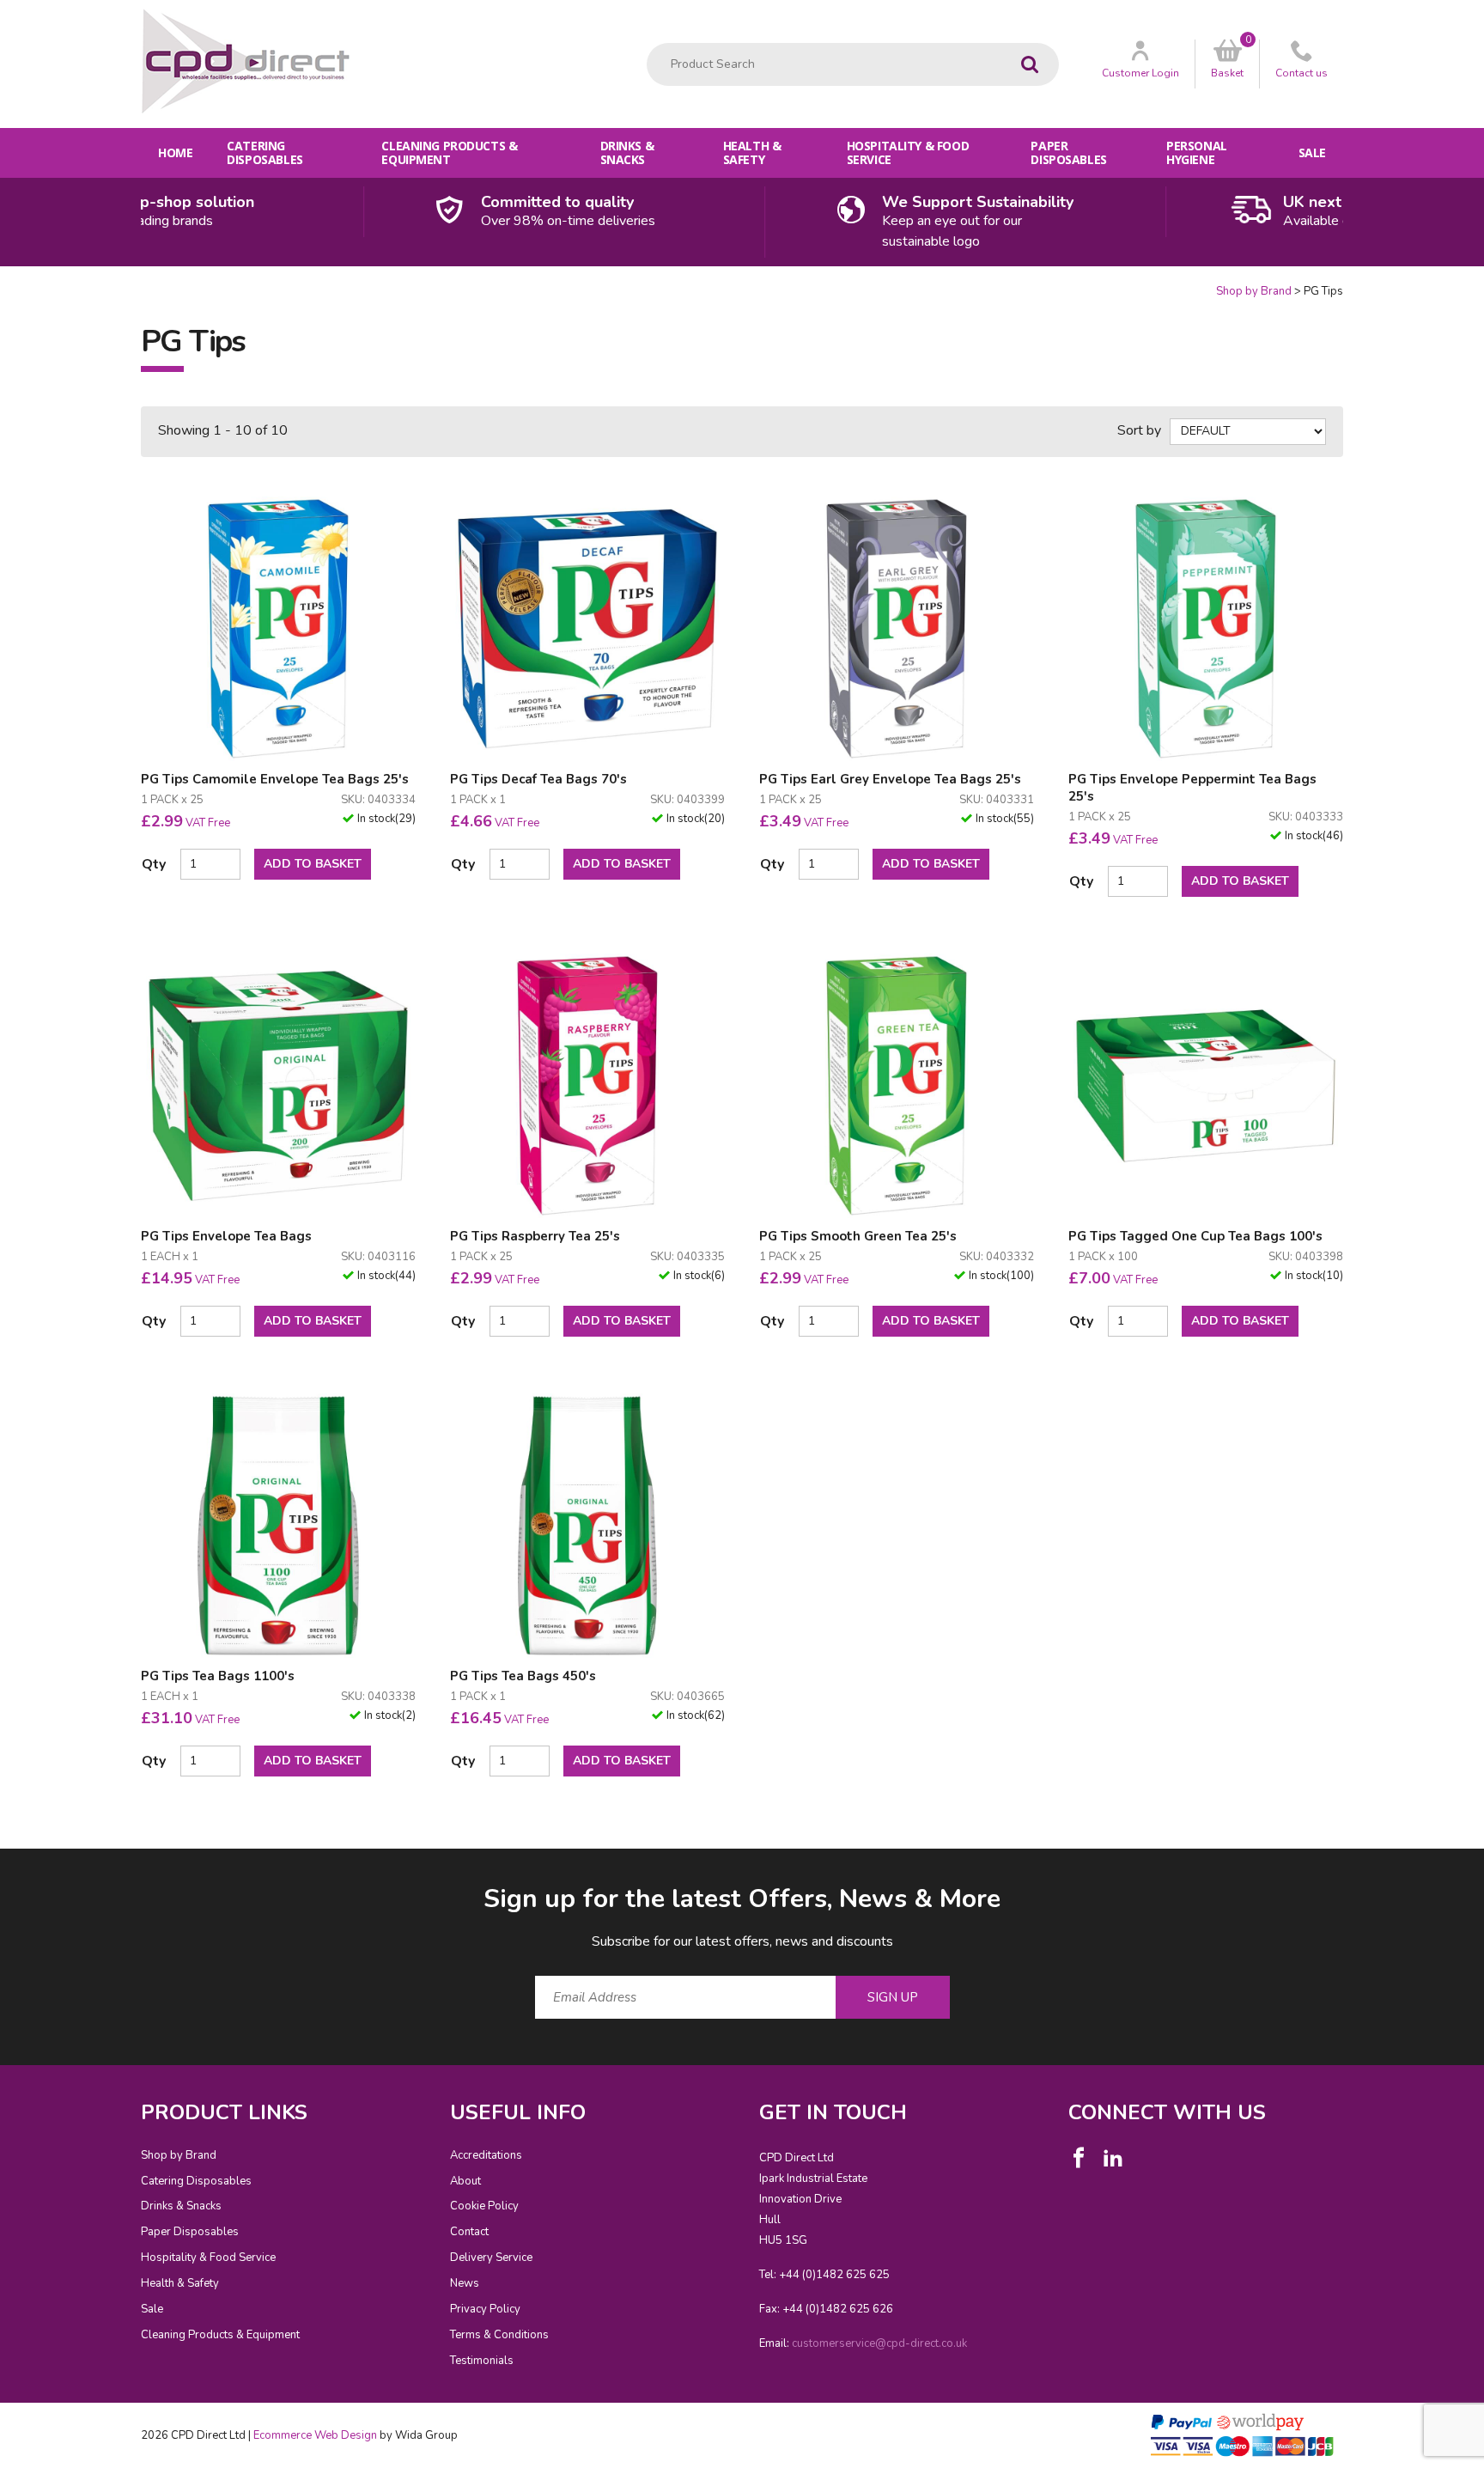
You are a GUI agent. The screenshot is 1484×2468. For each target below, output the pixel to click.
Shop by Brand (1254, 291)
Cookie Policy (484, 2206)
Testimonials (482, 2361)
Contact (469, 2232)
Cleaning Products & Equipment (449, 152)
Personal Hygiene (1197, 152)
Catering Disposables (265, 152)
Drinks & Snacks (627, 152)
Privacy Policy (485, 2309)
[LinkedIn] (1113, 2158)
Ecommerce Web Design (315, 2435)
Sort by (1139, 430)
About (465, 2181)
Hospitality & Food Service (908, 152)
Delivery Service (491, 2258)
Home (175, 152)
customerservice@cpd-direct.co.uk (879, 2343)
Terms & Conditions (499, 2335)
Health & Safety (752, 152)
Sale (1312, 152)
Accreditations (486, 2155)
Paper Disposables (1068, 152)
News (465, 2283)
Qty (154, 864)
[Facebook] (1079, 2158)
